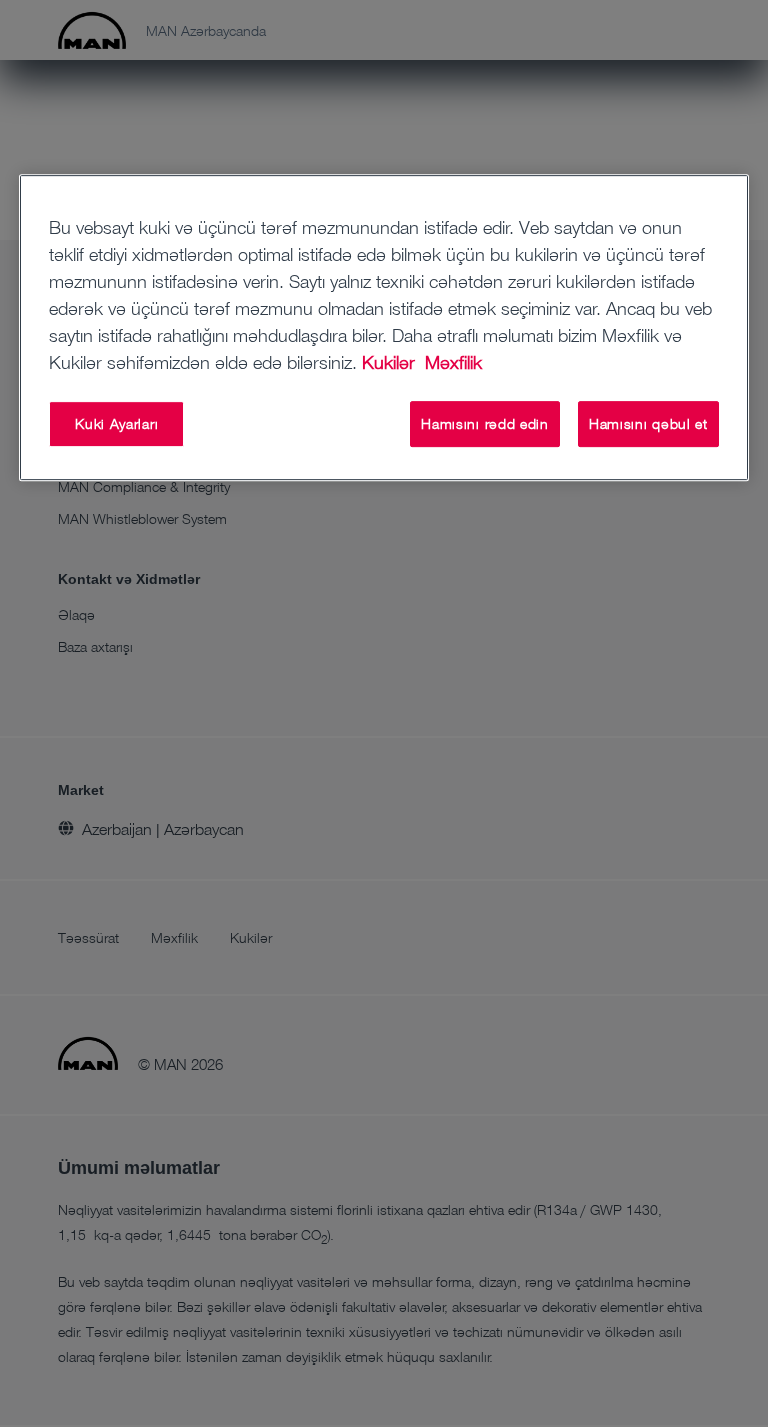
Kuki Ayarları (116, 423)
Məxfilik (453, 362)
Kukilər (391, 362)
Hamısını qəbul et (648, 423)
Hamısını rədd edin (485, 423)
